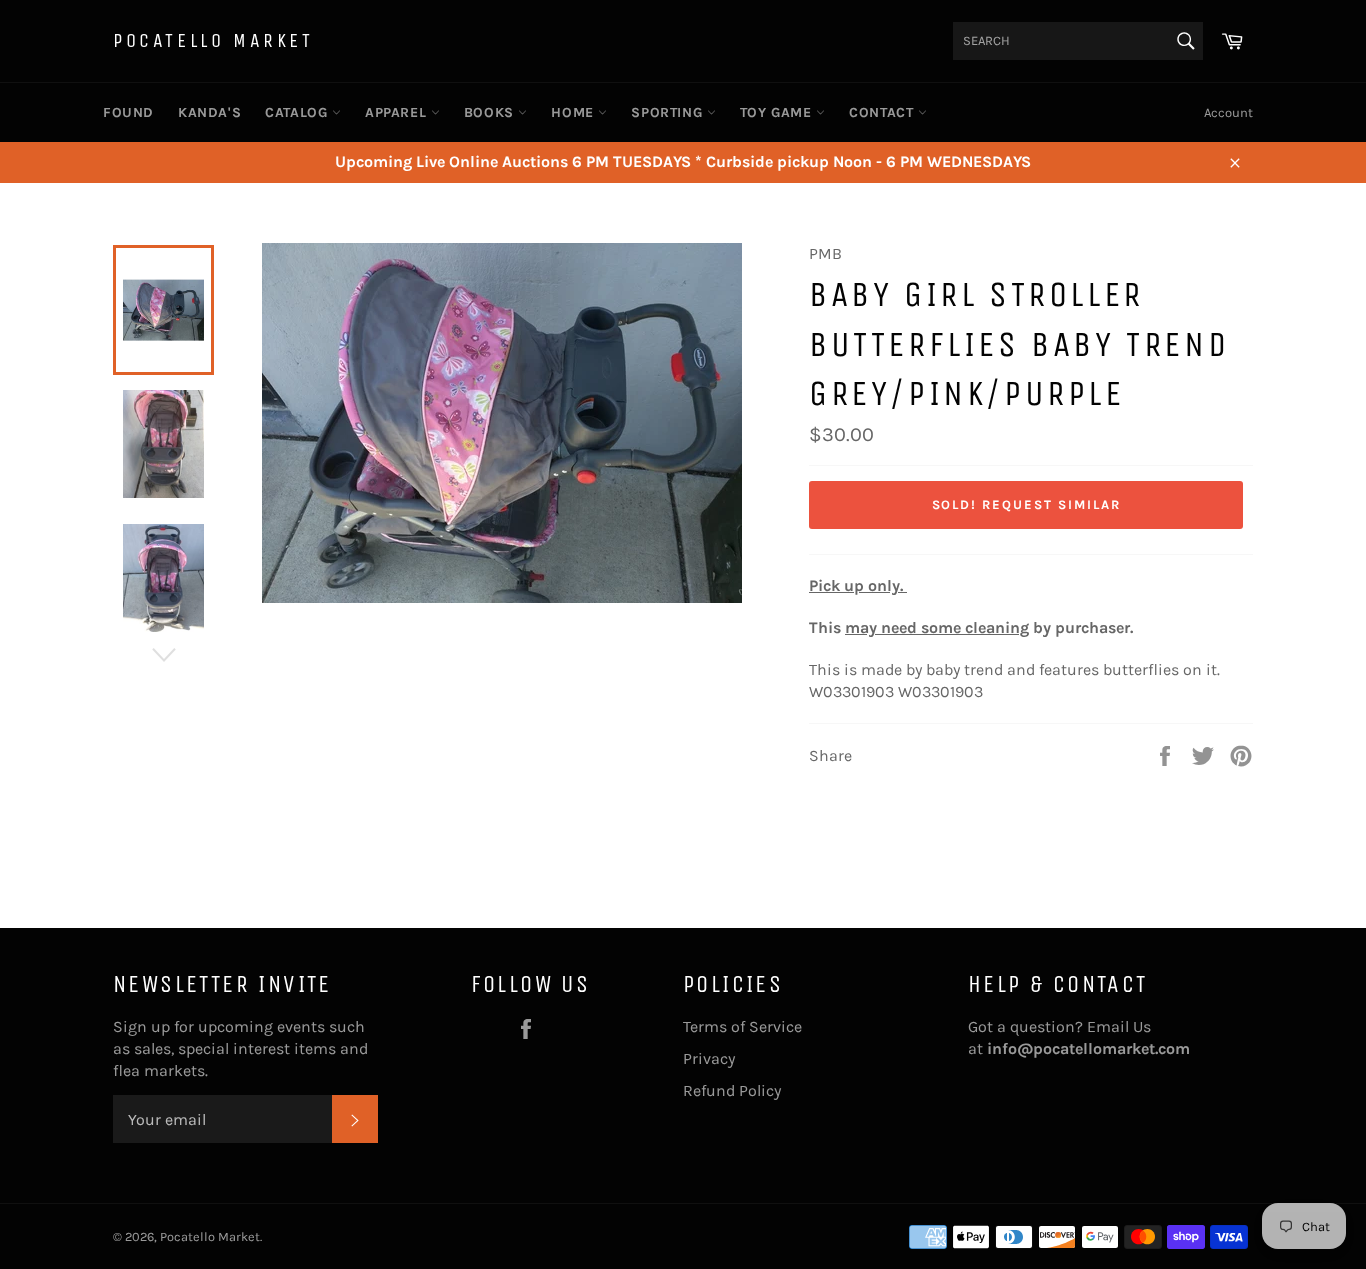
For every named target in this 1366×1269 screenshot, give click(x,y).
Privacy (709, 1058)
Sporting (668, 112)
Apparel (398, 112)
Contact (883, 112)
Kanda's (209, 112)
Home (574, 112)
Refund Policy (732, 1090)
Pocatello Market (213, 40)
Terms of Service (742, 1026)
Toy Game (778, 112)
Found (128, 112)
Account (1228, 112)
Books (491, 112)
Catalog (298, 112)
